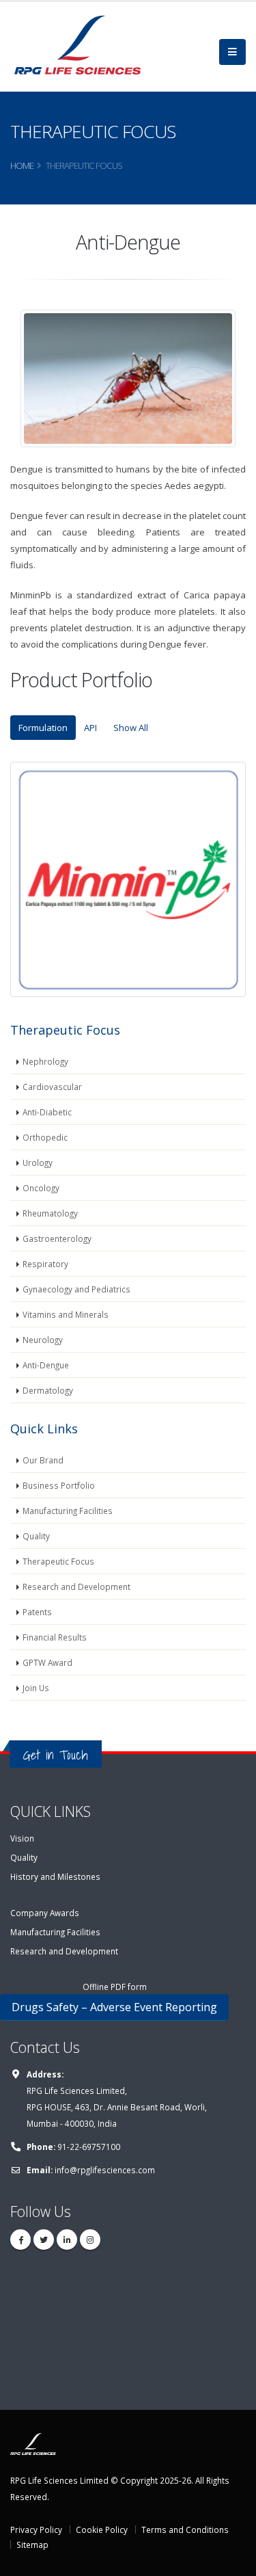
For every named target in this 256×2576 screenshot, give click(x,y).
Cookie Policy (102, 2529)
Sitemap (32, 2545)
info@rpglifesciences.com (105, 2170)
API (90, 728)
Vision (22, 1838)
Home (22, 165)
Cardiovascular (52, 1087)
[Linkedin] (67, 2240)
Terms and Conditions (185, 2529)
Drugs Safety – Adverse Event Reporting (114, 2007)
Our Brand (43, 1460)
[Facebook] (20, 2240)
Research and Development (76, 1586)
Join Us (36, 1688)
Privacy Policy (36, 2529)
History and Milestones (55, 1876)
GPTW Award (47, 1662)
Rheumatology (50, 1213)
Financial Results (55, 1637)
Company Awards (45, 1913)
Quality (36, 1536)
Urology (38, 1163)
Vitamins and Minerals (66, 1314)
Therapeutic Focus (58, 1561)
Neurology (43, 1340)
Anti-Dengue (46, 1365)
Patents (37, 1612)
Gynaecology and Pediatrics (76, 1289)
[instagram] (90, 2240)
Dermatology (48, 1390)
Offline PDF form (115, 1987)
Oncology (41, 1188)
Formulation (43, 728)
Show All (131, 728)
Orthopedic (45, 1137)
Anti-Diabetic (47, 1112)
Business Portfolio (59, 1485)
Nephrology (45, 1061)
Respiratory (45, 1264)
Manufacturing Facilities (68, 1511)
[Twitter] (44, 2240)
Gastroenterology (57, 1238)
